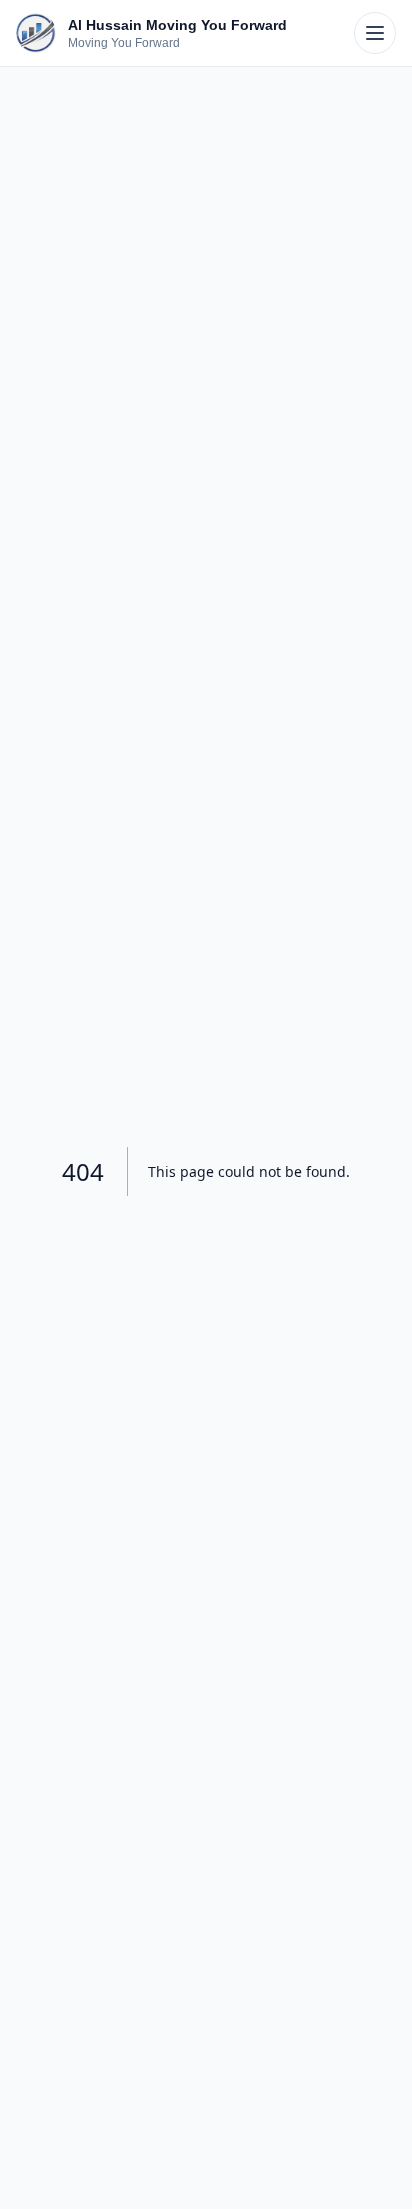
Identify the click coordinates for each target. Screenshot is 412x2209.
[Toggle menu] (375, 33)
